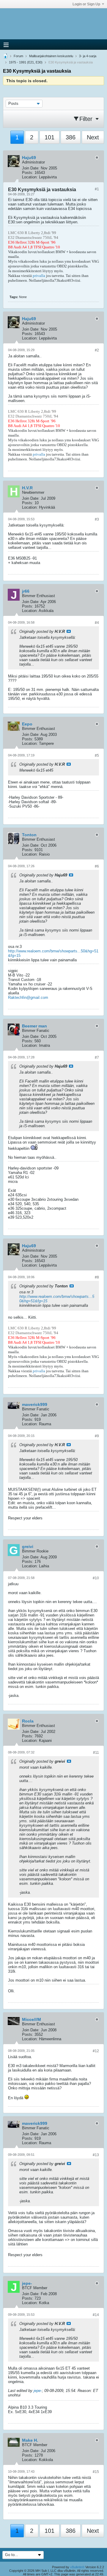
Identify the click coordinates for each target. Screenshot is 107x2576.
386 (71, 137)
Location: (30, 177)
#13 (96, 2155)
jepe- (38, 2391)
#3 (97, 519)
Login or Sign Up (86, 4)
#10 (96, 1578)
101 (49, 137)
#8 (97, 1277)
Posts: (28, 173)
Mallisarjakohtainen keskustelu (51, 56)
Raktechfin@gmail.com (28, 997)
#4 (97, 623)
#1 (97, 189)
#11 (96, 1753)
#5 (97, 756)
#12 (96, 2051)
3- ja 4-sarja (88, 56)
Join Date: (31, 168)
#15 (96, 2472)
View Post (69, 631)
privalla (39, 276)
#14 (96, 2315)
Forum (18, 56)
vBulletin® (77, 2567)
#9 (97, 1436)
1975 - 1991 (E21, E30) (26, 62)
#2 (97, 350)
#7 (97, 1058)
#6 (97, 866)
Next (93, 137)
